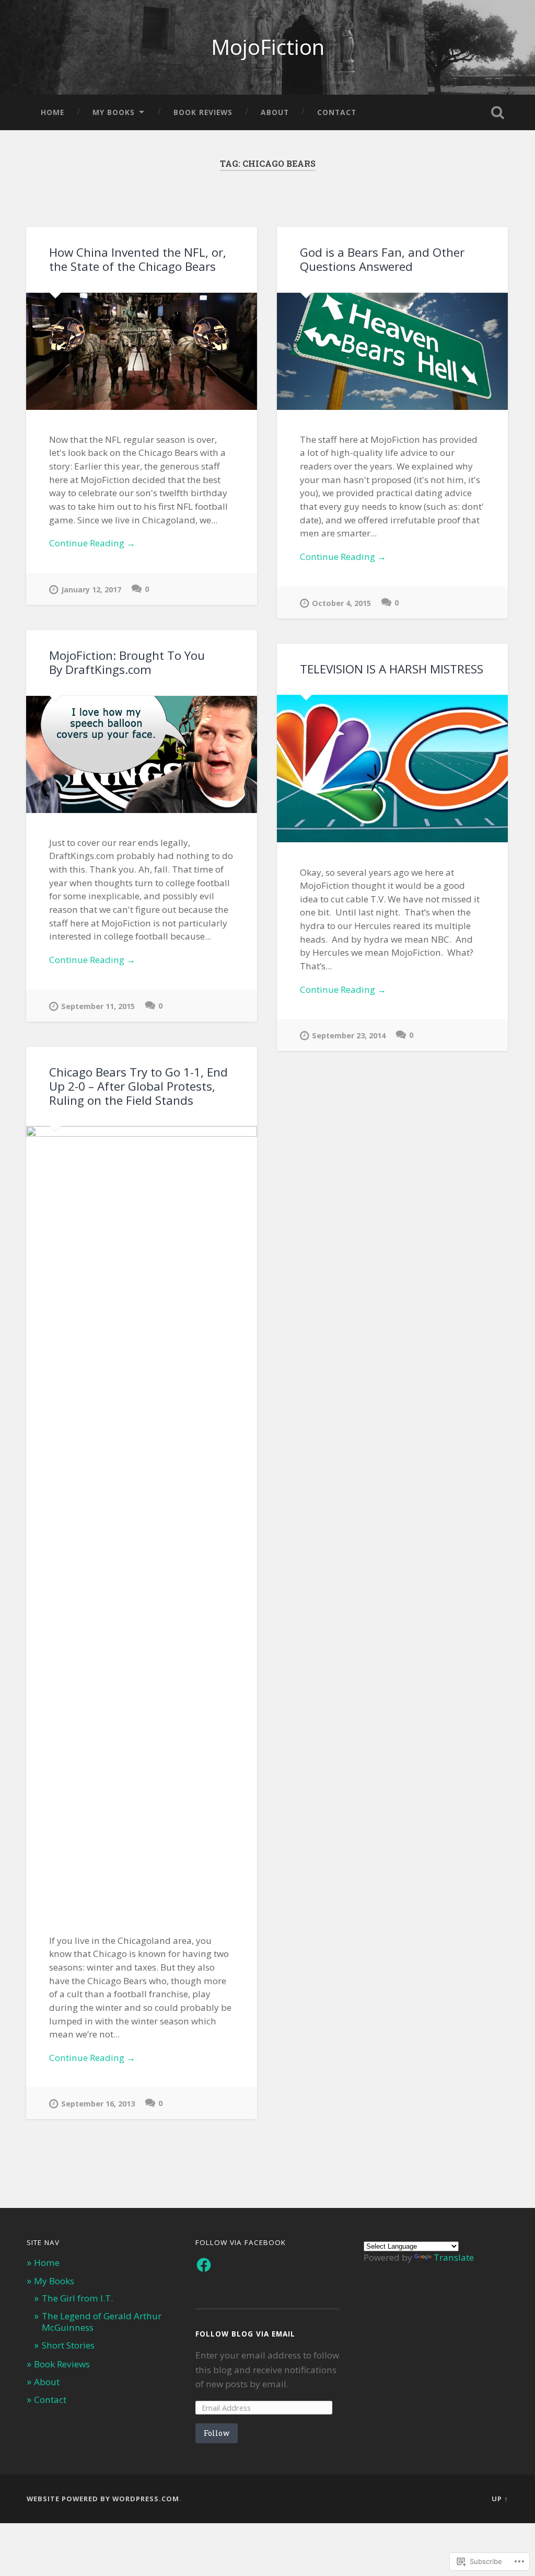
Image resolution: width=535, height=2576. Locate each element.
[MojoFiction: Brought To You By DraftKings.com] (142, 754)
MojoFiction (268, 47)
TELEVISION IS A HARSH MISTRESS (392, 669)
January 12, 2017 (91, 589)
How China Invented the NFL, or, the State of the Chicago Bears (138, 259)
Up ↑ (500, 2499)
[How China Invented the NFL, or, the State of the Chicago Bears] (142, 351)
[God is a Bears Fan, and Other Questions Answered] (392, 351)
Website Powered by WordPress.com (103, 2499)
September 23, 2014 (349, 1035)
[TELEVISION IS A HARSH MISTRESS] (392, 769)
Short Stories (68, 2345)
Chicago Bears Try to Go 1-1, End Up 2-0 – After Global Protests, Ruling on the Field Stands (138, 1086)
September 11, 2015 (98, 1006)
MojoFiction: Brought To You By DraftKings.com (127, 662)
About (275, 112)
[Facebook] (204, 2265)
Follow (217, 2433)
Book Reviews (203, 112)
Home (53, 112)
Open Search (498, 112)
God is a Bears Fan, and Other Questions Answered (382, 259)
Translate (454, 2257)
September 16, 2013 (98, 2104)
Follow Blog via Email (245, 2334)
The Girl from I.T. (77, 2298)
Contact (337, 112)
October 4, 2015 (341, 603)
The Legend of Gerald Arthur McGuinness (102, 2322)
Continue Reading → (92, 543)
